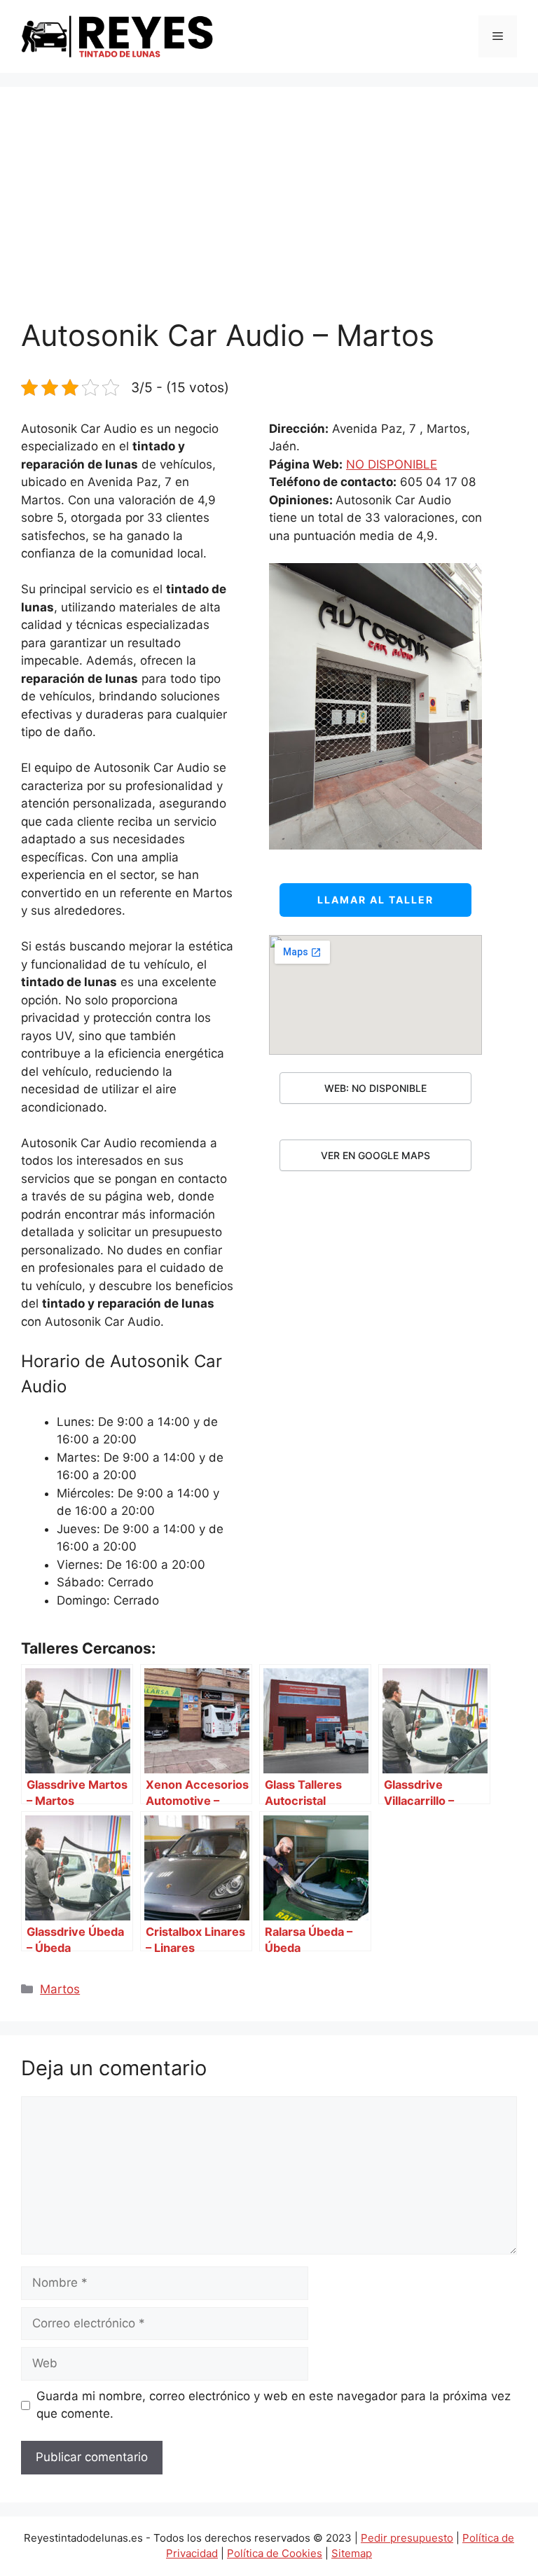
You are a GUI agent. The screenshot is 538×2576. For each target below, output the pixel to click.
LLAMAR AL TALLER (375, 900)
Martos (60, 1989)
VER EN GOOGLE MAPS (375, 1155)
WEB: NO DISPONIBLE (375, 1088)
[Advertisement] (269, 213)
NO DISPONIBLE (392, 464)
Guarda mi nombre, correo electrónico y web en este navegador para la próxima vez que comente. (274, 2405)
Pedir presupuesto (407, 2538)
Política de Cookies (275, 2553)
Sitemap (352, 2553)
